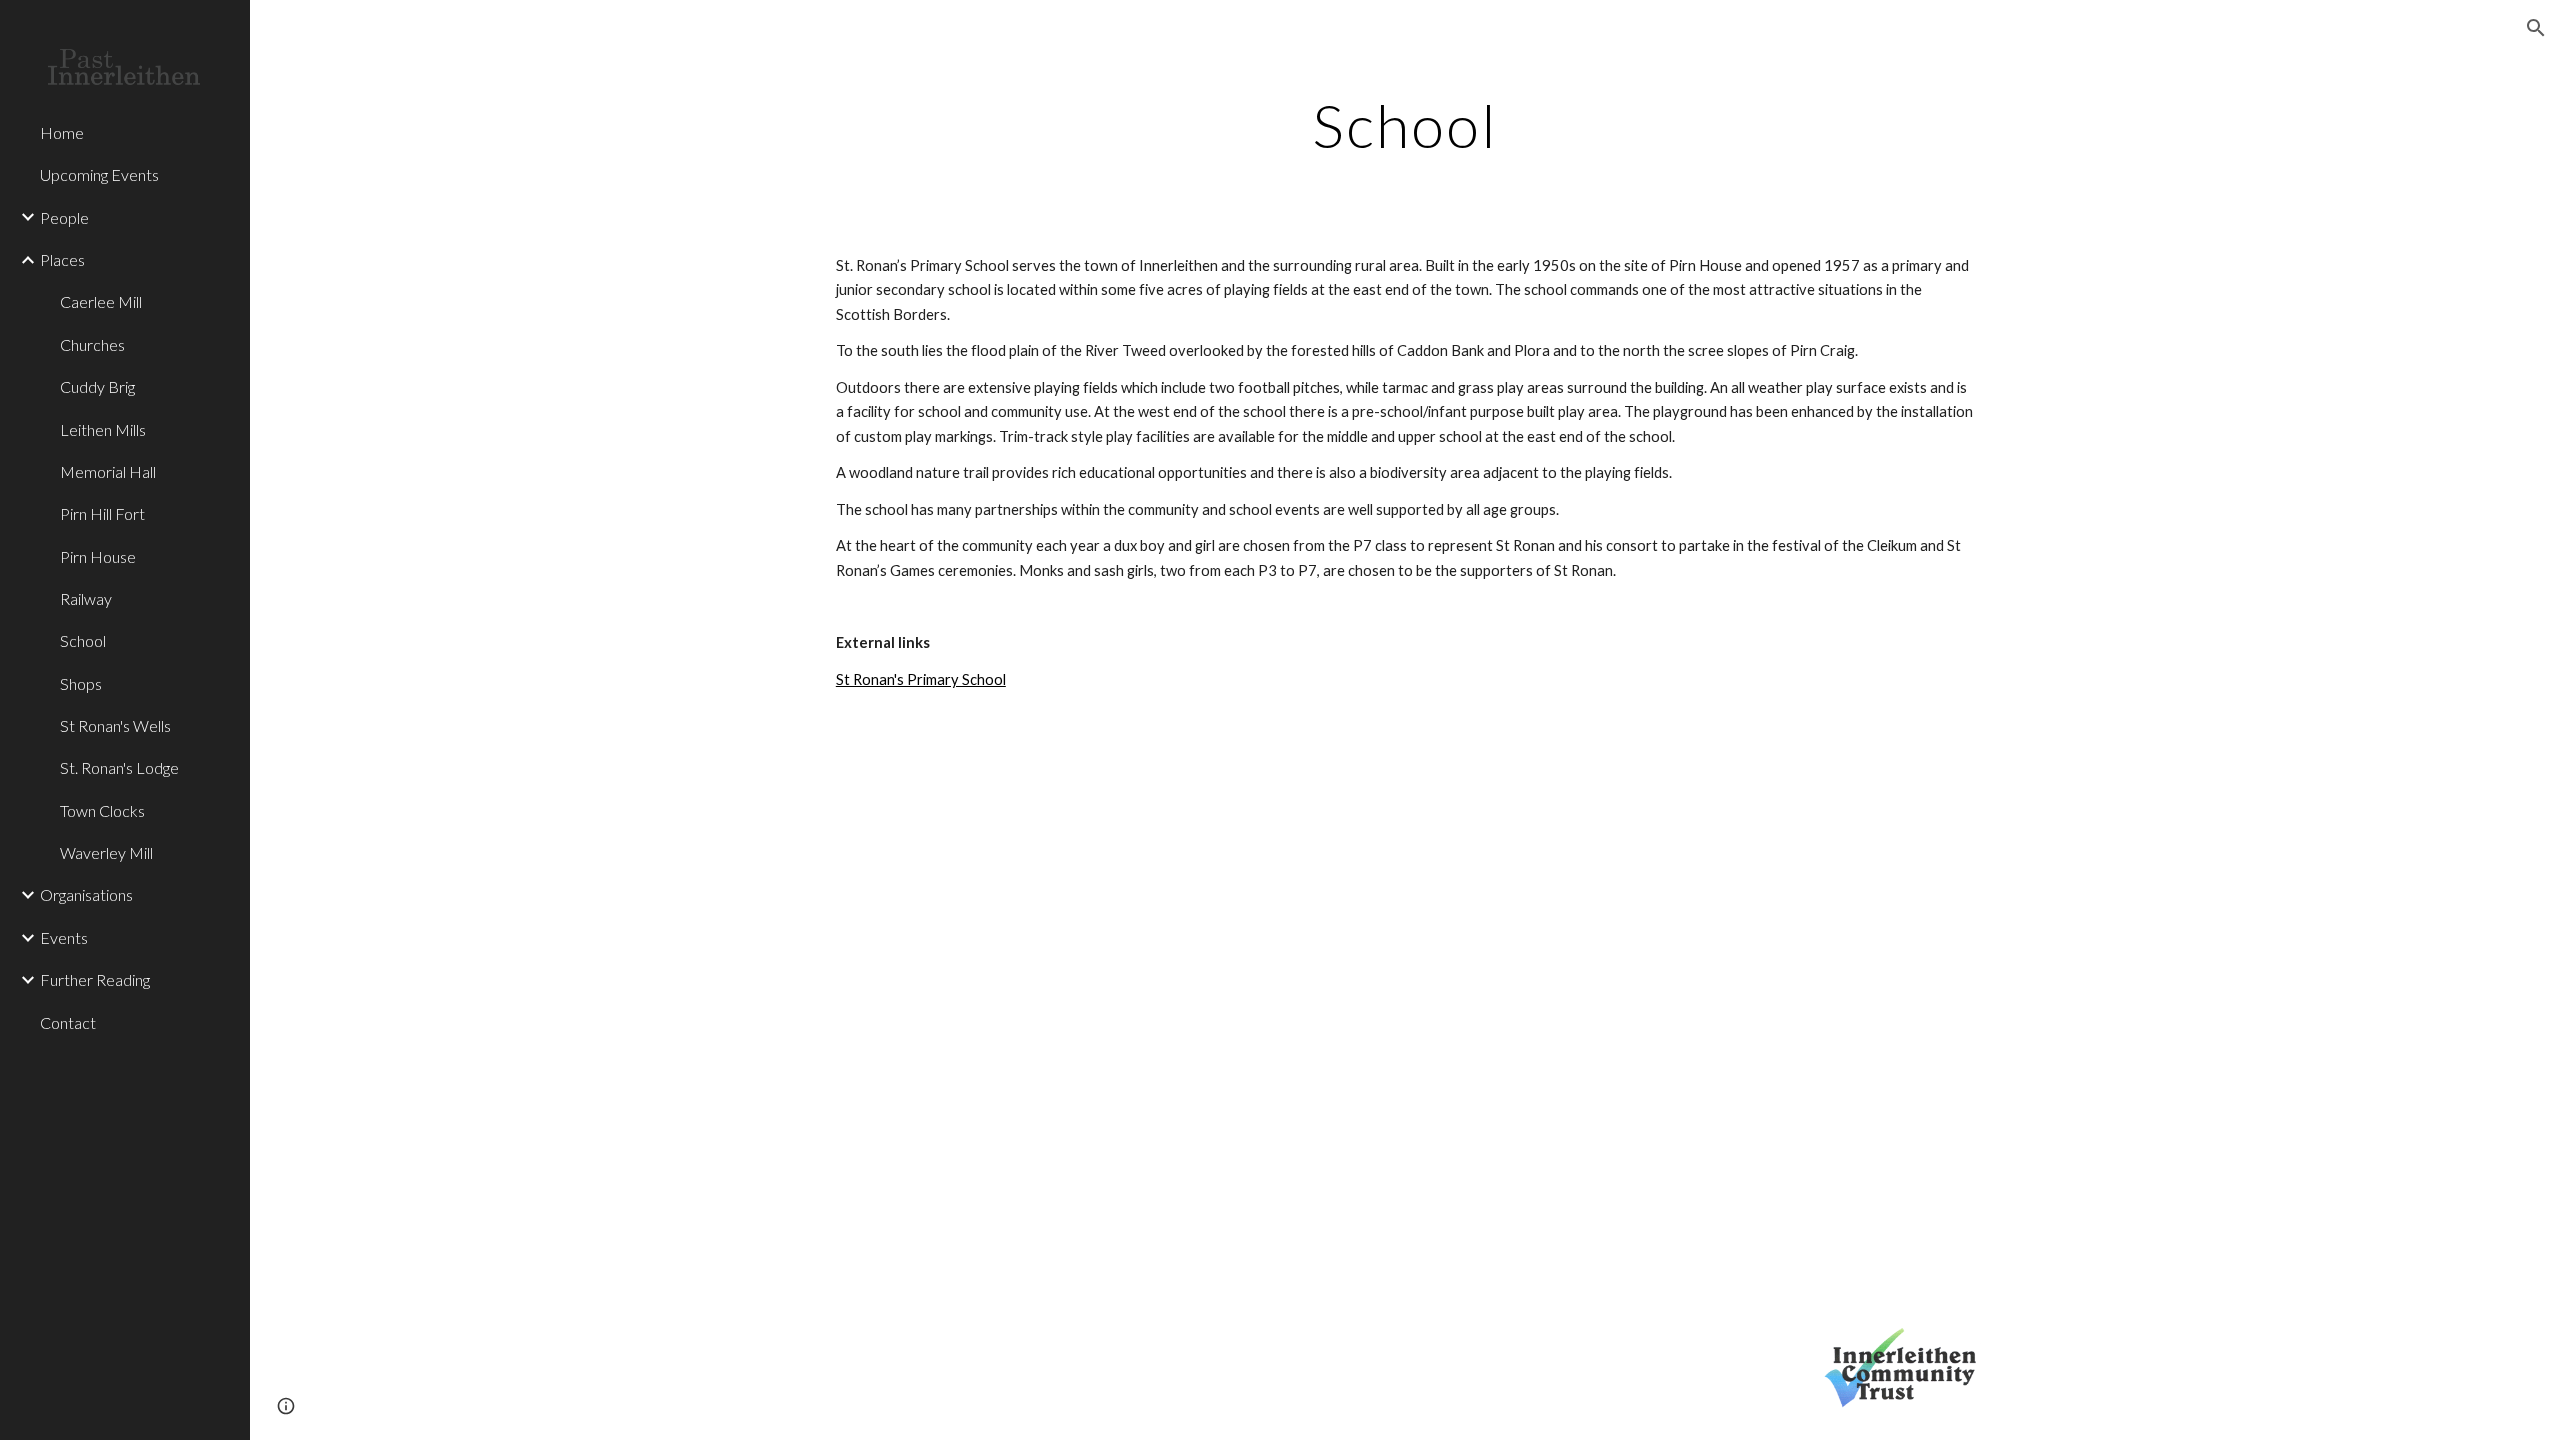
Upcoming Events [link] (99, 174)
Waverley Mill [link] (106, 852)
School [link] (83, 640)
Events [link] (64, 937)
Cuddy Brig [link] (97, 386)
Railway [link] (86, 598)
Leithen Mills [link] (103, 429)
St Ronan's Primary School (921, 679)
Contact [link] (68, 1022)
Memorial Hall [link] (108, 471)
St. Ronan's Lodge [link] (119, 767)
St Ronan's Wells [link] (115, 725)
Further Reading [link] (95, 979)
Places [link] (62, 259)
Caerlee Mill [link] (101, 301)
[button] (2536, 28)
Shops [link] (81, 683)
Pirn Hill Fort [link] (102, 513)
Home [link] (62, 132)
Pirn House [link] (98, 556)
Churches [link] (92, 344)
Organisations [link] (86, 894)
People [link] (64, 217)
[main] (1405, 125)
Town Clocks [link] (102, 810)
